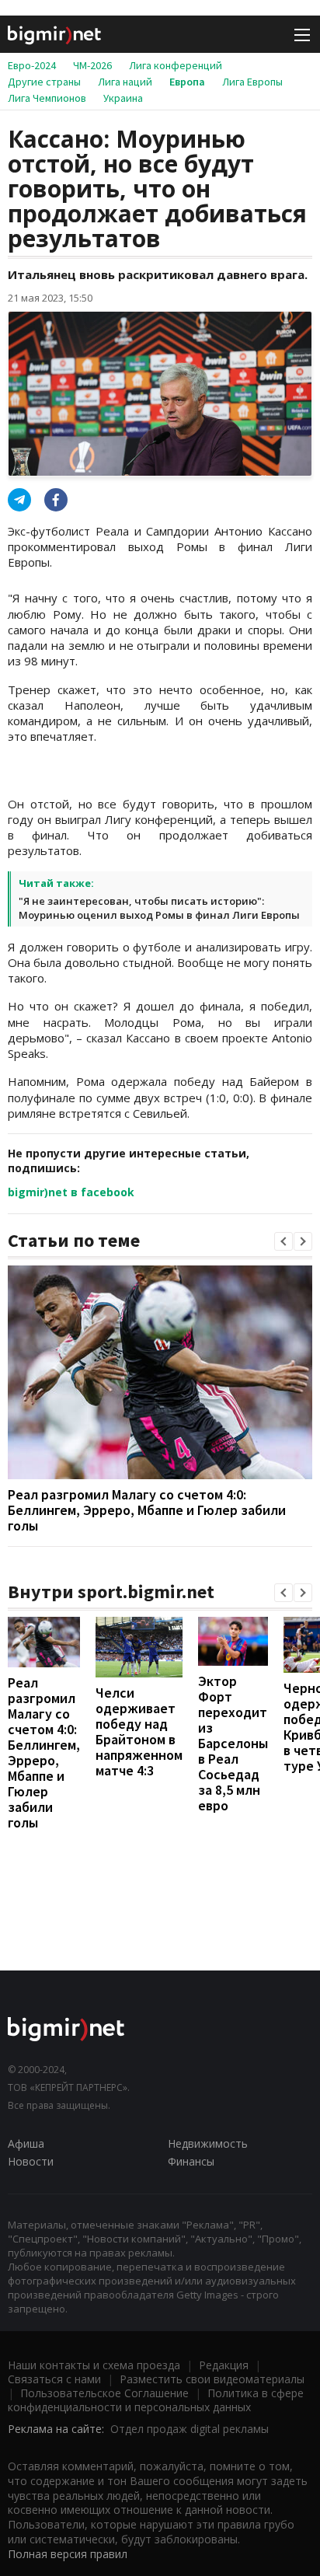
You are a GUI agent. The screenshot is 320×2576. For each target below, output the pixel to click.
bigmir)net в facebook (71, 1192)
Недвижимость (208, 2143)
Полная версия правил (68, 2554)
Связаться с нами (54, 2379)
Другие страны (44, 82)
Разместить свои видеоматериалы (212, 2379)
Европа (187, 82)
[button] (283, 1241)
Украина (123, 98)
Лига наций (125, 82)
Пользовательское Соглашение (104, 2393)
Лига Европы (252, 82)
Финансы (191, 2161)
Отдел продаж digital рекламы (190, 2429)
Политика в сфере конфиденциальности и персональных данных (156, 2400)
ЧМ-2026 (92, 65)
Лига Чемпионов (47, 98)
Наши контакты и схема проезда (94, 2365)
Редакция (224, 2365)
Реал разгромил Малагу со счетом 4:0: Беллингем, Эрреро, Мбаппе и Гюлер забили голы (147, 1510)
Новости (31, 2161)
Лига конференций (176, 65)
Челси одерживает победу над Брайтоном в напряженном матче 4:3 (139, 1731)
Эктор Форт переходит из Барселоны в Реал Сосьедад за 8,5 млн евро (233, 1743)
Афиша (26, 2143)
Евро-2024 (32, 65)
